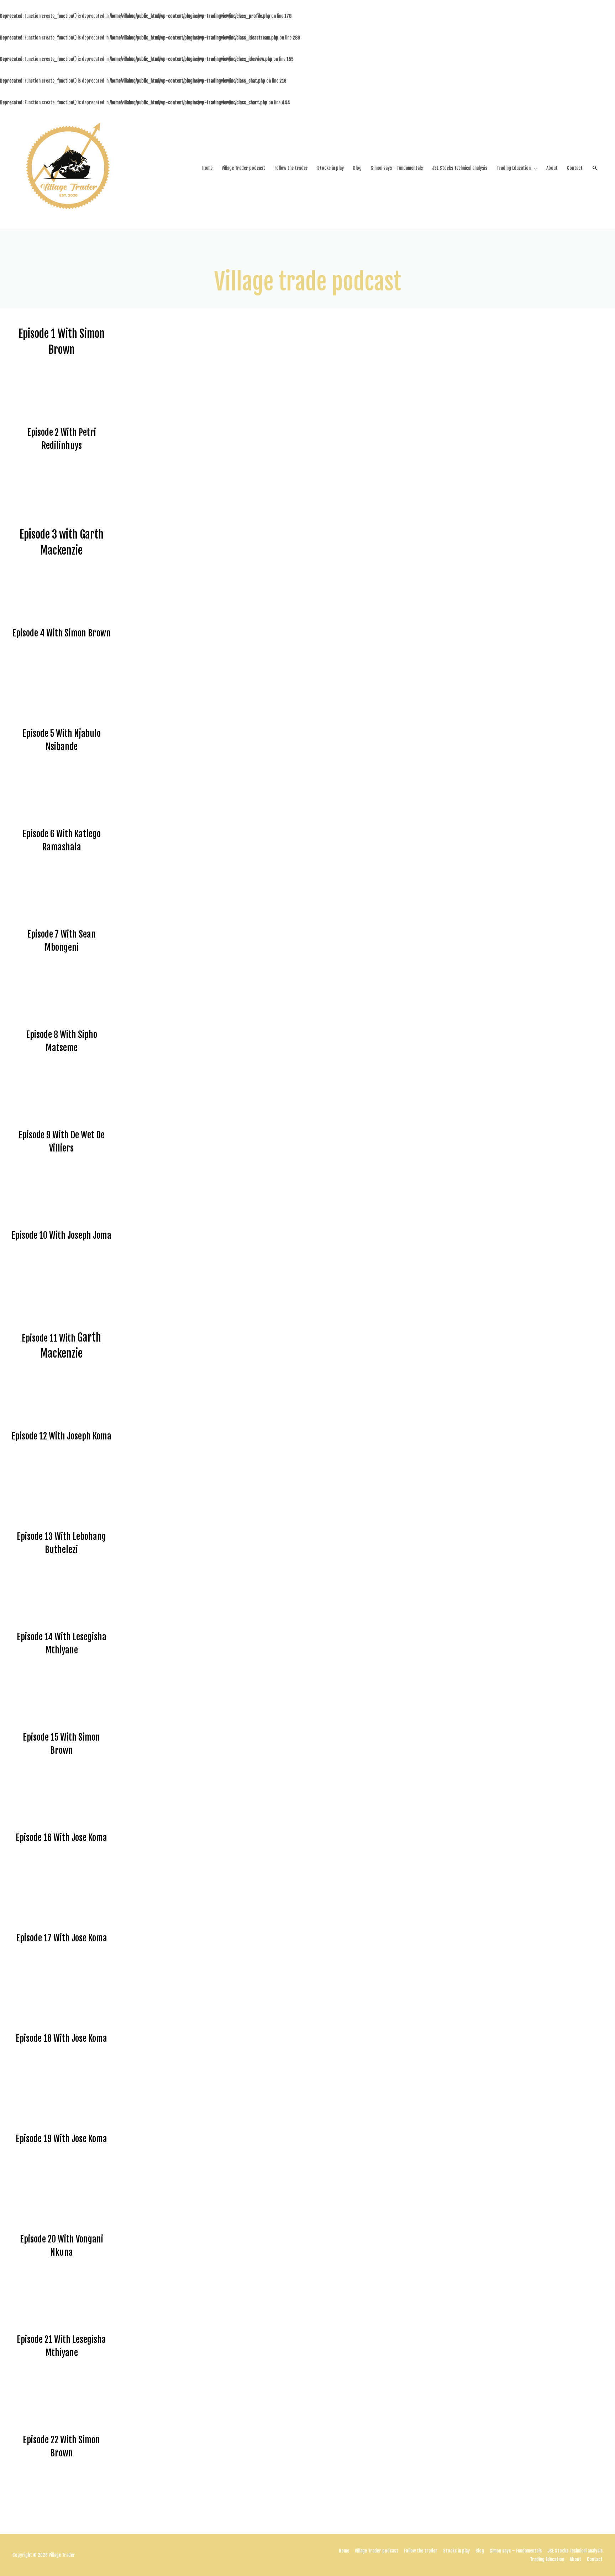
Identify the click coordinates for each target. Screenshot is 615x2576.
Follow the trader (291, 168)
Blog (357, 168)
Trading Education (514, 168)
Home (207, 168)
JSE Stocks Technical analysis (460, 168)
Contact (575, 168)
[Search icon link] (595, 168)
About (552, 168)
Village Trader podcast (243, 168)
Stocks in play (330, 168)
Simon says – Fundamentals (397, 168)
